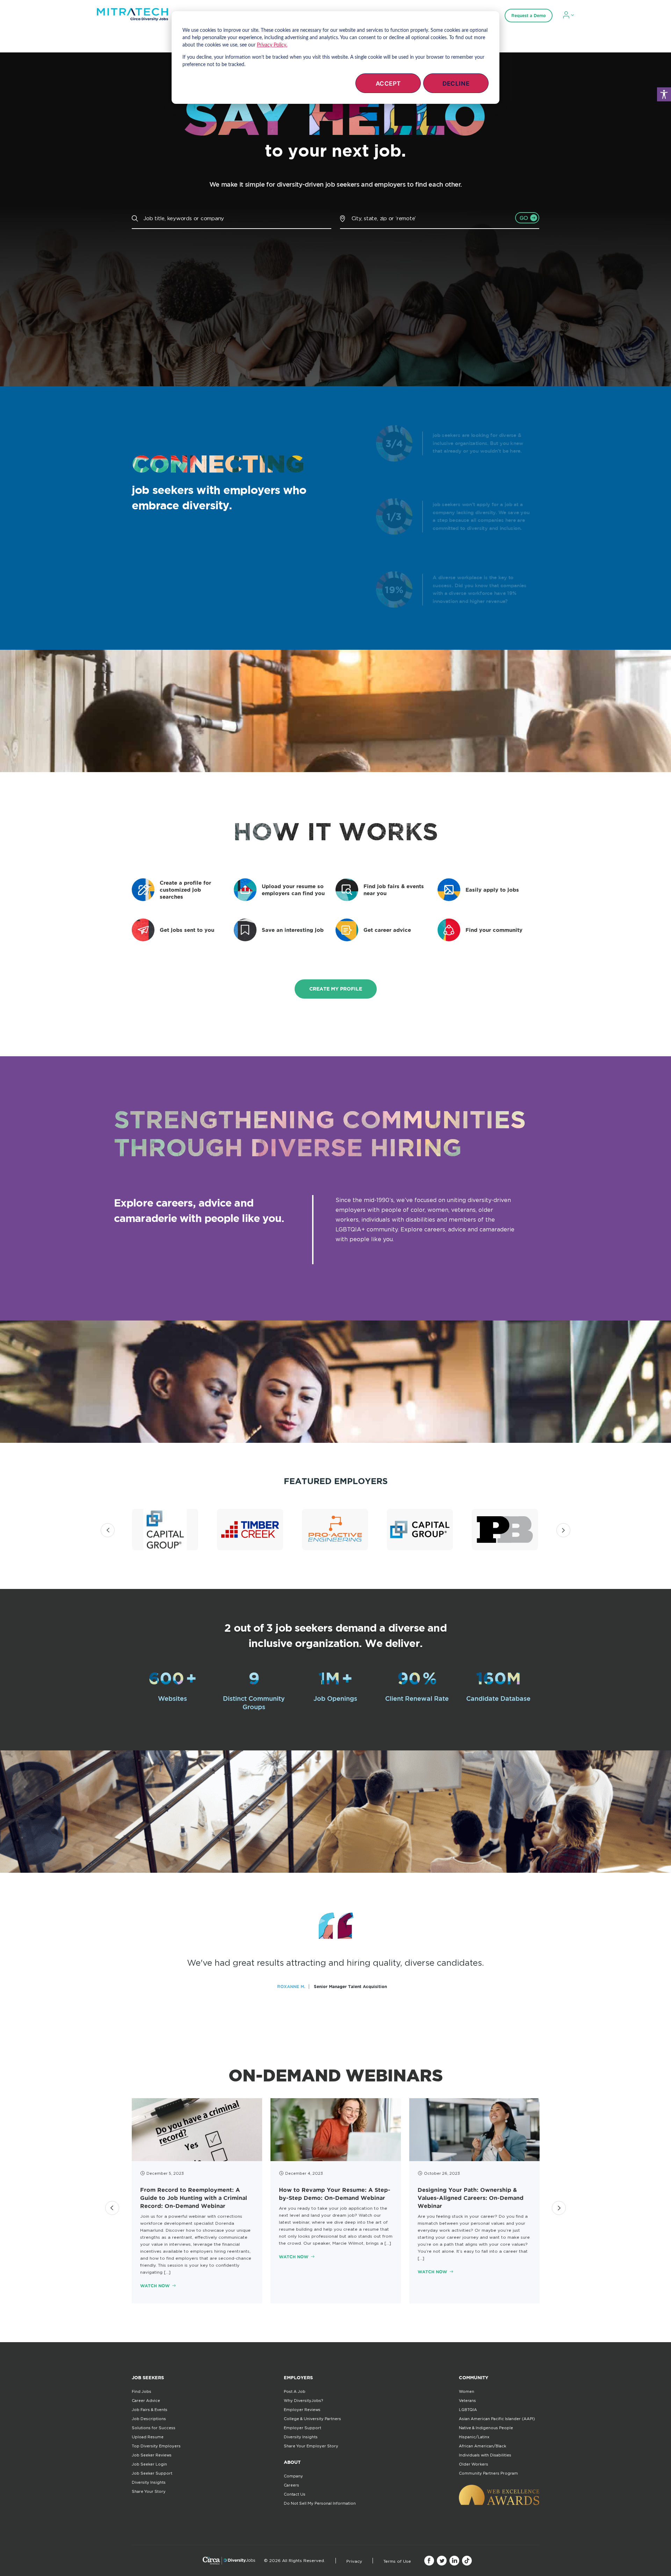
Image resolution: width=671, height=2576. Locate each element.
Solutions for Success (154, 2428)
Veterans (467, 2401)
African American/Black (482, 2446)
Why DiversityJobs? (303, 2401)
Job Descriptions (149, 2419)
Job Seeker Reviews (152, 2455)
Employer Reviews (302, 2410)
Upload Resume (148, 2437)
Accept (388, 84)
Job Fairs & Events (150, 2410)
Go (524, 218)
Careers (291, 2485)
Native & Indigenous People (486, 2428)
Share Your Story (149, 2491)
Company (293, 2476)
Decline (456, 84)
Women (467, 2391)
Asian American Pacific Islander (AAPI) (497, 2419)
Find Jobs (142, 2391)
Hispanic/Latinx (474, 2437)
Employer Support (302, 2428)
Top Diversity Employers (156, 2446)
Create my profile (336, 989)
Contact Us (295, 2494)
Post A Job (295, 2391)
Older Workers (474, 2464)
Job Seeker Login (149, 2464)
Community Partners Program (488, 2473)
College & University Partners (312, 2419)
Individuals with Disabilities (485, 2455)
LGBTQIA (468, 2410)
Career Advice (146, 2401)
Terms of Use (397, 2561)
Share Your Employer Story (311, 2446)
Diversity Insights (149, 2482)
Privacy (354, 2561)
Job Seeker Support (152, 2473)
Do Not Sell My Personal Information (320, 2503)
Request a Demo (529, 16)
